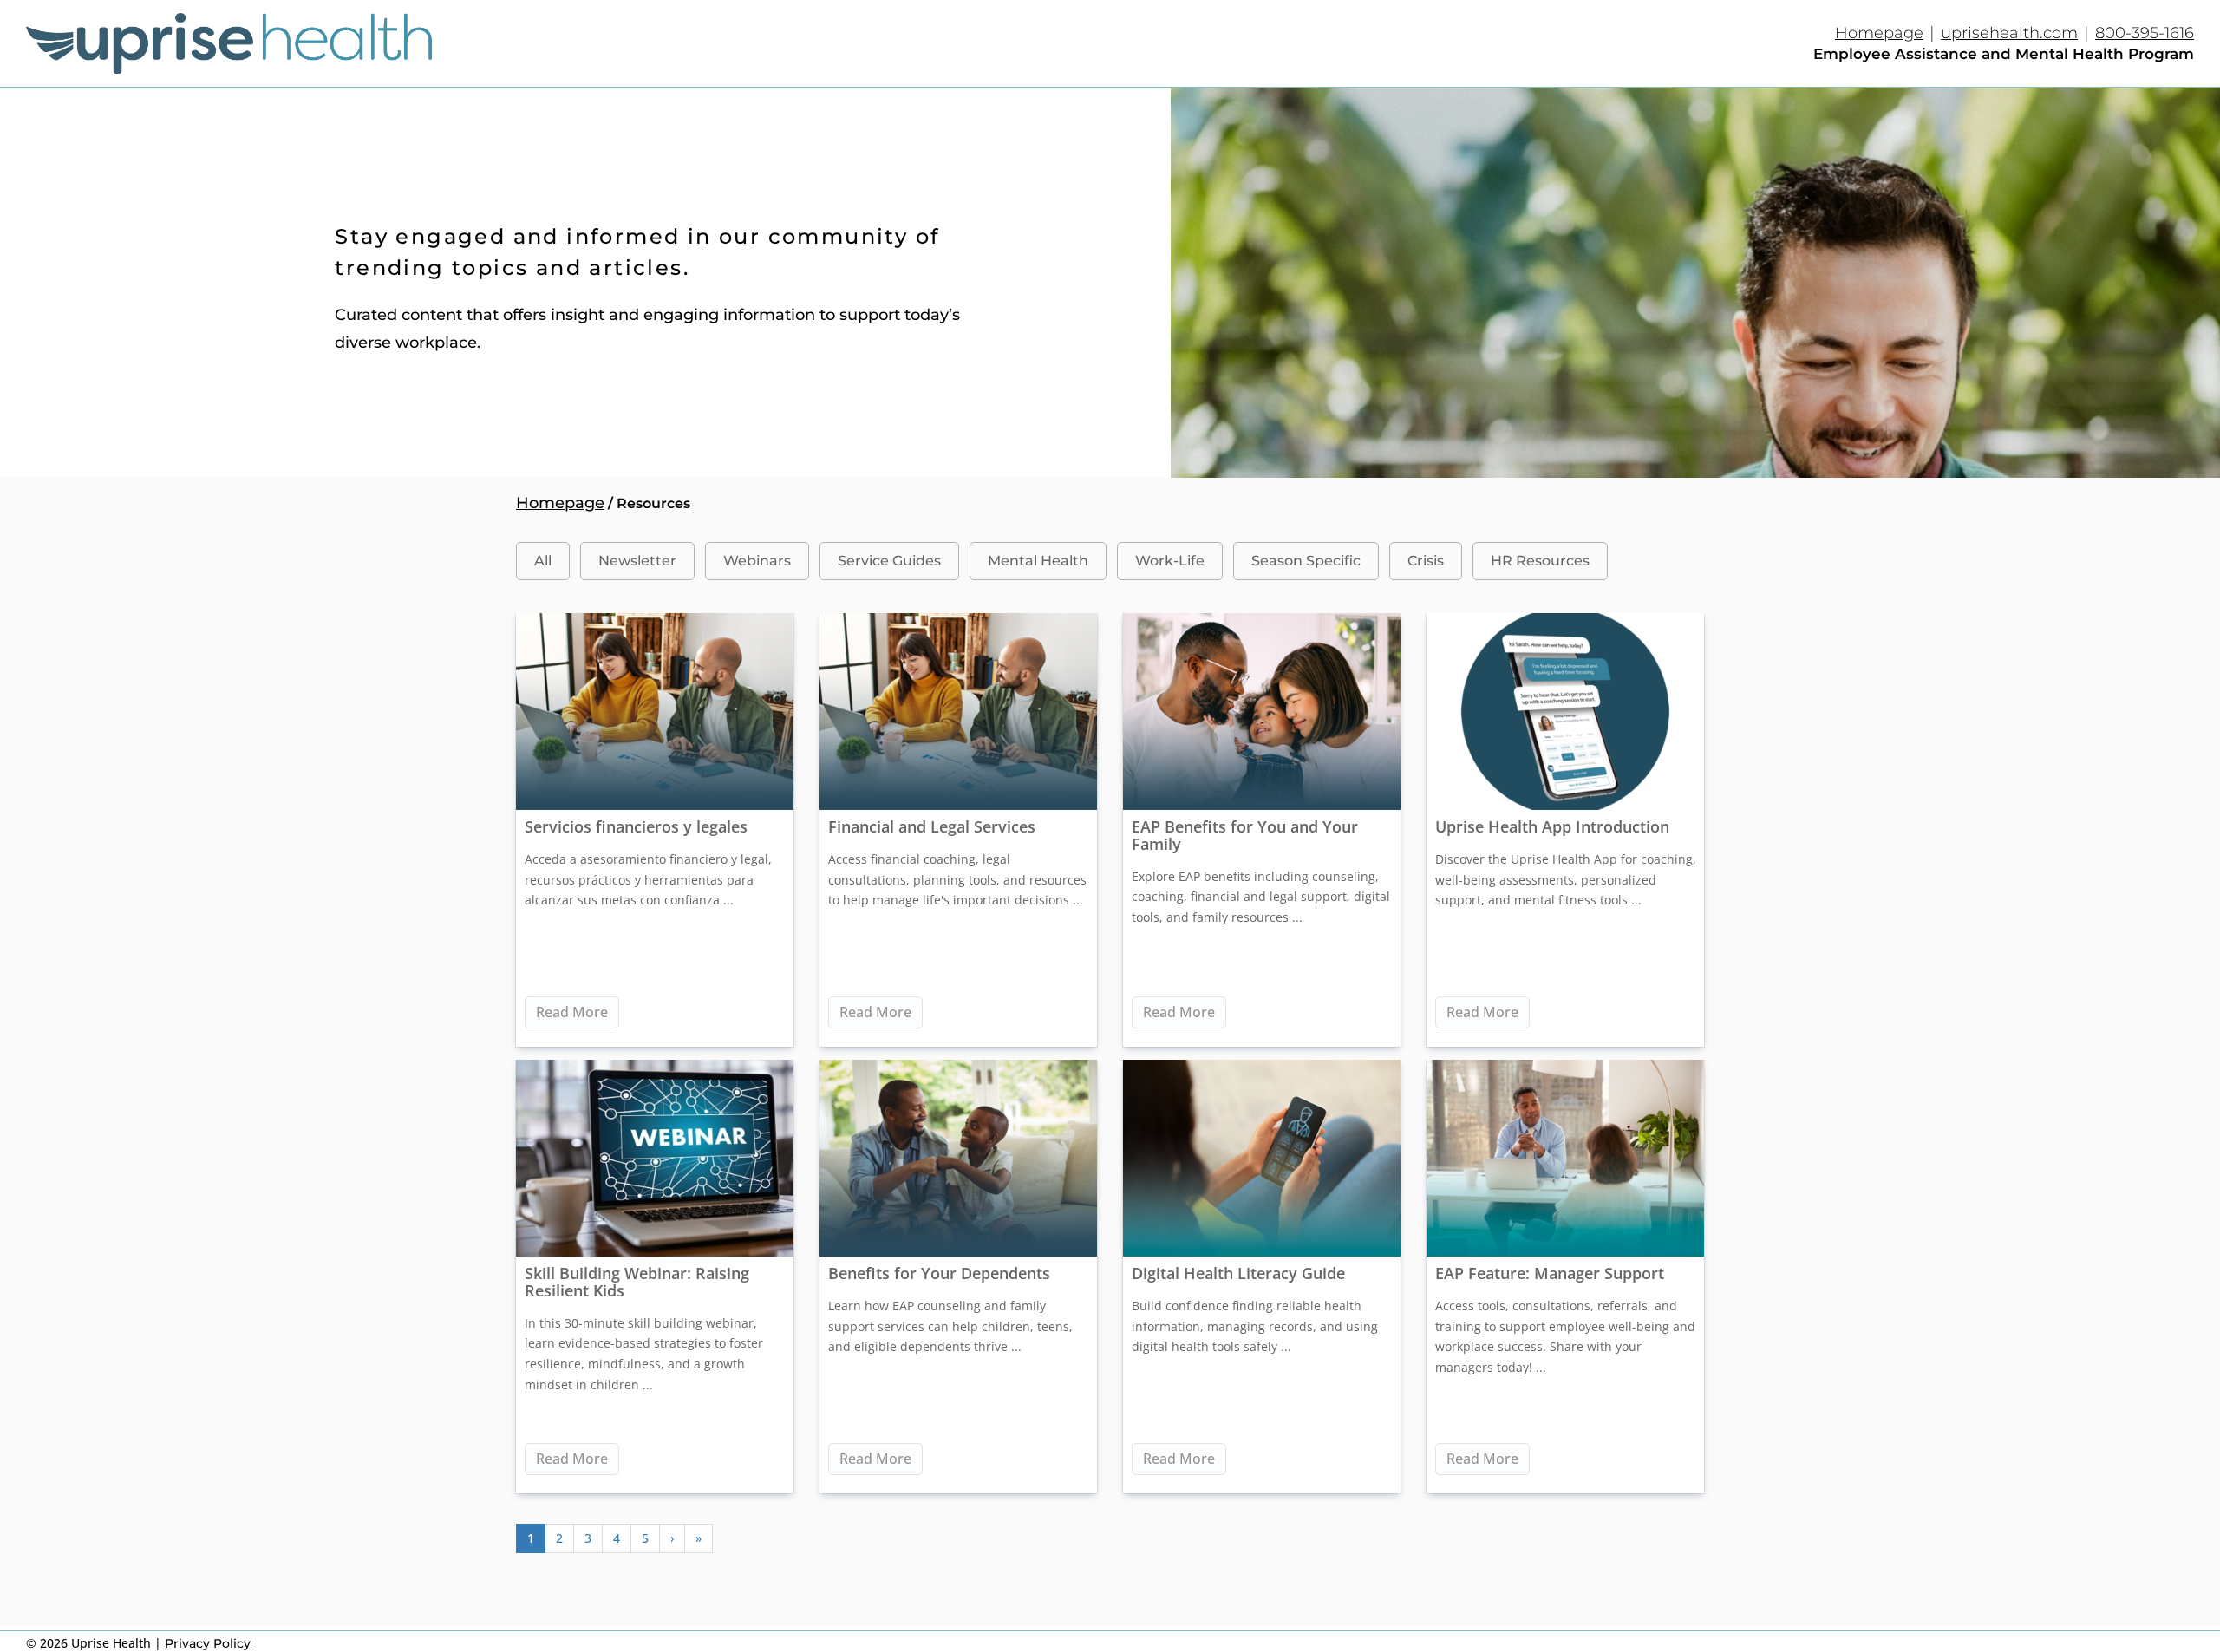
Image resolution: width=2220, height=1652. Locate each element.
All (543, 561)
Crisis (1426, 561)
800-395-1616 (2145, 33)
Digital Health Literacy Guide (1238, 1273)
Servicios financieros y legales (636, 826)
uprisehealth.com (2009, 33)
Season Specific (1306, 561)
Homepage (1879, 33)
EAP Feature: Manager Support (1550, 1273)
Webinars (757, 561)
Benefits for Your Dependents (939, 1273)
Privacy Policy (208, 1643)
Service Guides (889, 561)
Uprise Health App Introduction (1552, 826)
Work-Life (1170, 561)
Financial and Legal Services (932, 826)
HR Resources (1540, 561)
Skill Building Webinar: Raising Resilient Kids (637, 1282)
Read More (572, 1012)
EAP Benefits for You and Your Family (1245, 835)
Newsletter (637, 561)
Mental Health (1038, 561)
